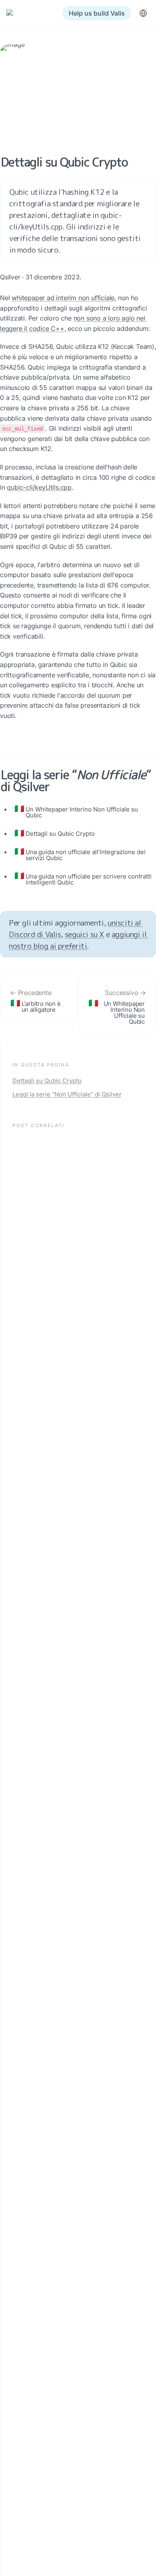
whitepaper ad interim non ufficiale (63, 298)
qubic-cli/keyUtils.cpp (39, 487)
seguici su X (84, 934)
